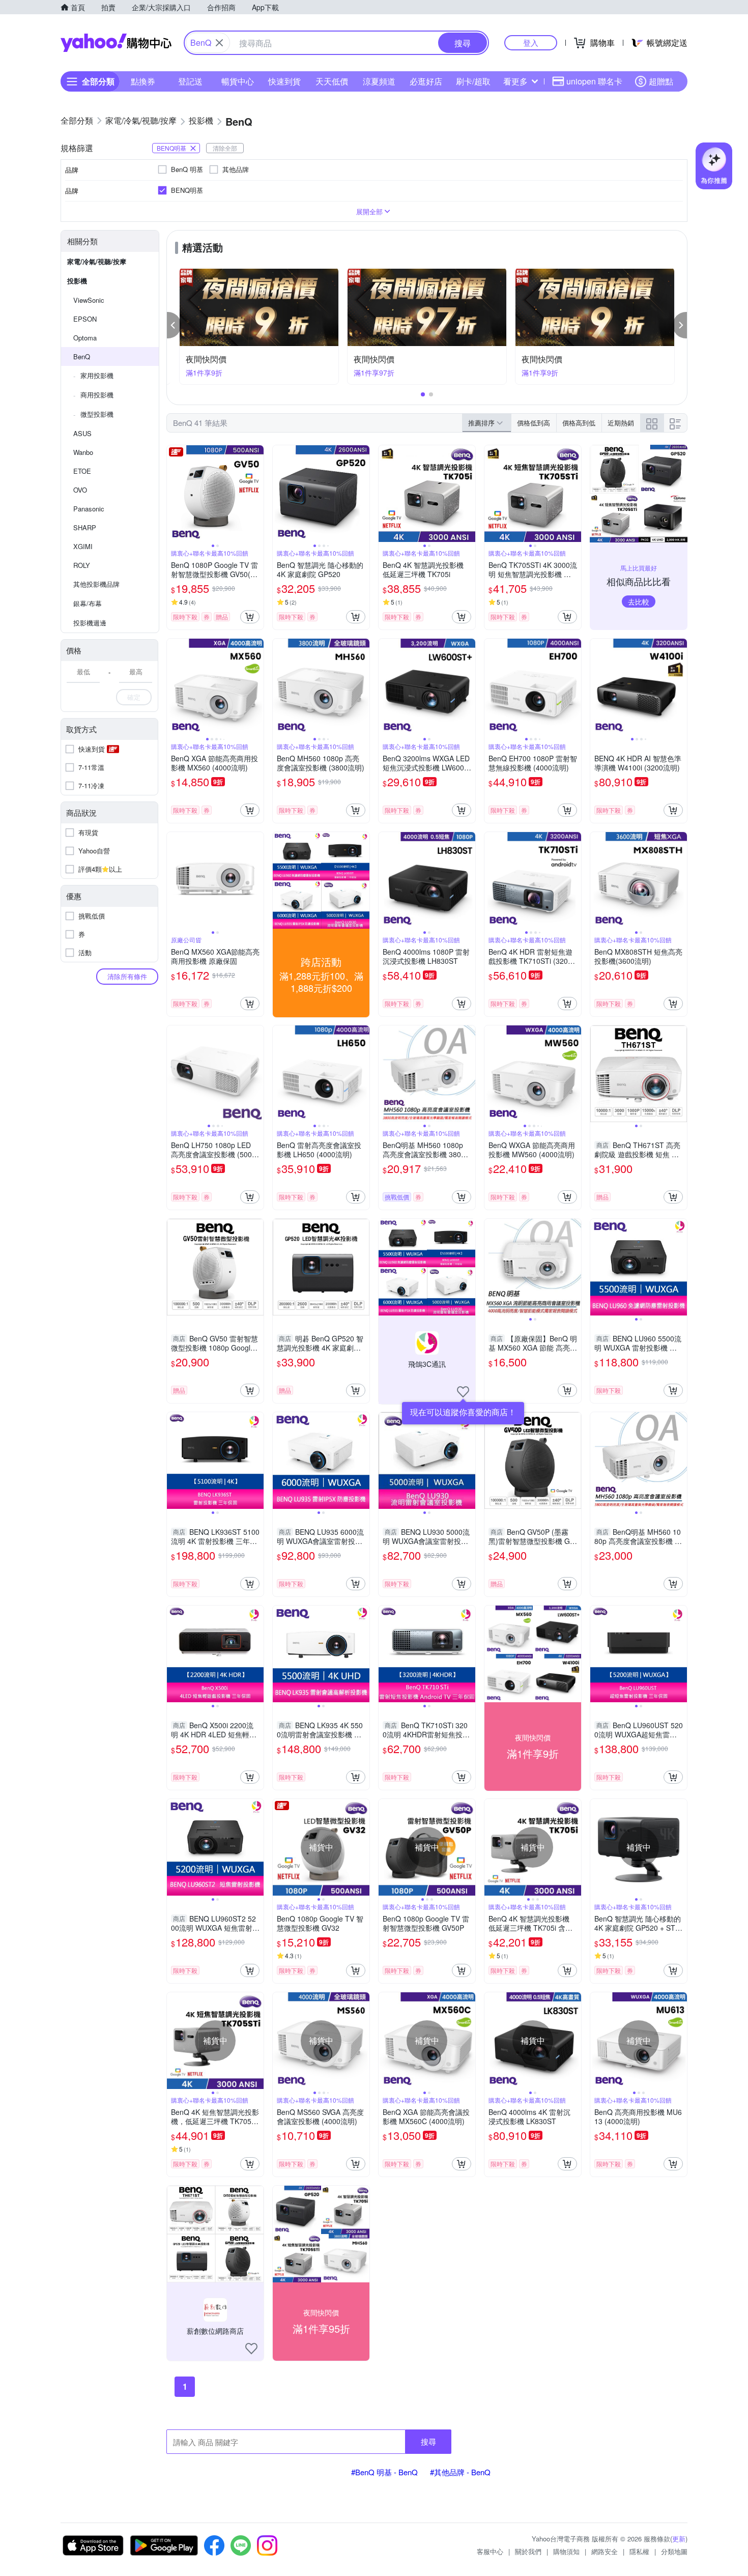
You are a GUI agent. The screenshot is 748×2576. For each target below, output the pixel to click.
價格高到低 (579, 423)
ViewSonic (89, 300)
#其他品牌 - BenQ (460, 2472)
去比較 (639, 602)
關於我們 (528, 2551)
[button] (174, 325)
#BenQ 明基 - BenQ (384, 2472)
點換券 (143, 81)
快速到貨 (284, 81)
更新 (679, 2539)
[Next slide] (257, 494)
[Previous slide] (174, 494)
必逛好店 (426, 81)
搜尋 (428, 2441)
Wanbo (83, 452)
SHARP (85, 527)
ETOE (82, 471)
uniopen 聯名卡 (594, 81)
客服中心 (490, 2551)
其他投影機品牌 (96, 584)
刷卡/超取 (473, 81)
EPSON (85, 319)
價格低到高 (534, 423)
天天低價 (332, 81)
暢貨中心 (238, 81)
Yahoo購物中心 (116, 43)
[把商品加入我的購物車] (250, 617)
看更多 (515, 81)
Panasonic (89, 509)
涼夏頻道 (379, 81)
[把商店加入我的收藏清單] (463, 1392)
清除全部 (225, 148)
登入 (531, 42)
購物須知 (566, 2551)
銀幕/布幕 (88, 603)
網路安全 (605, 2551)
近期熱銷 (621, 423)
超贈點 (661, 81)
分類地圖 (674, 2551)
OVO (80, 490)
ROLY (82, 565)
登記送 (190, 81)
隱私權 (639, 2551)
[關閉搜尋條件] (219, 43)
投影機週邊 (90, 623)
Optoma (85, 338)
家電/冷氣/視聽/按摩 (97, 261)
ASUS (82, 433)
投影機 (77, 281)
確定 (134, 697)
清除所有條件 (127, 976)
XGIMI (83, 546)
